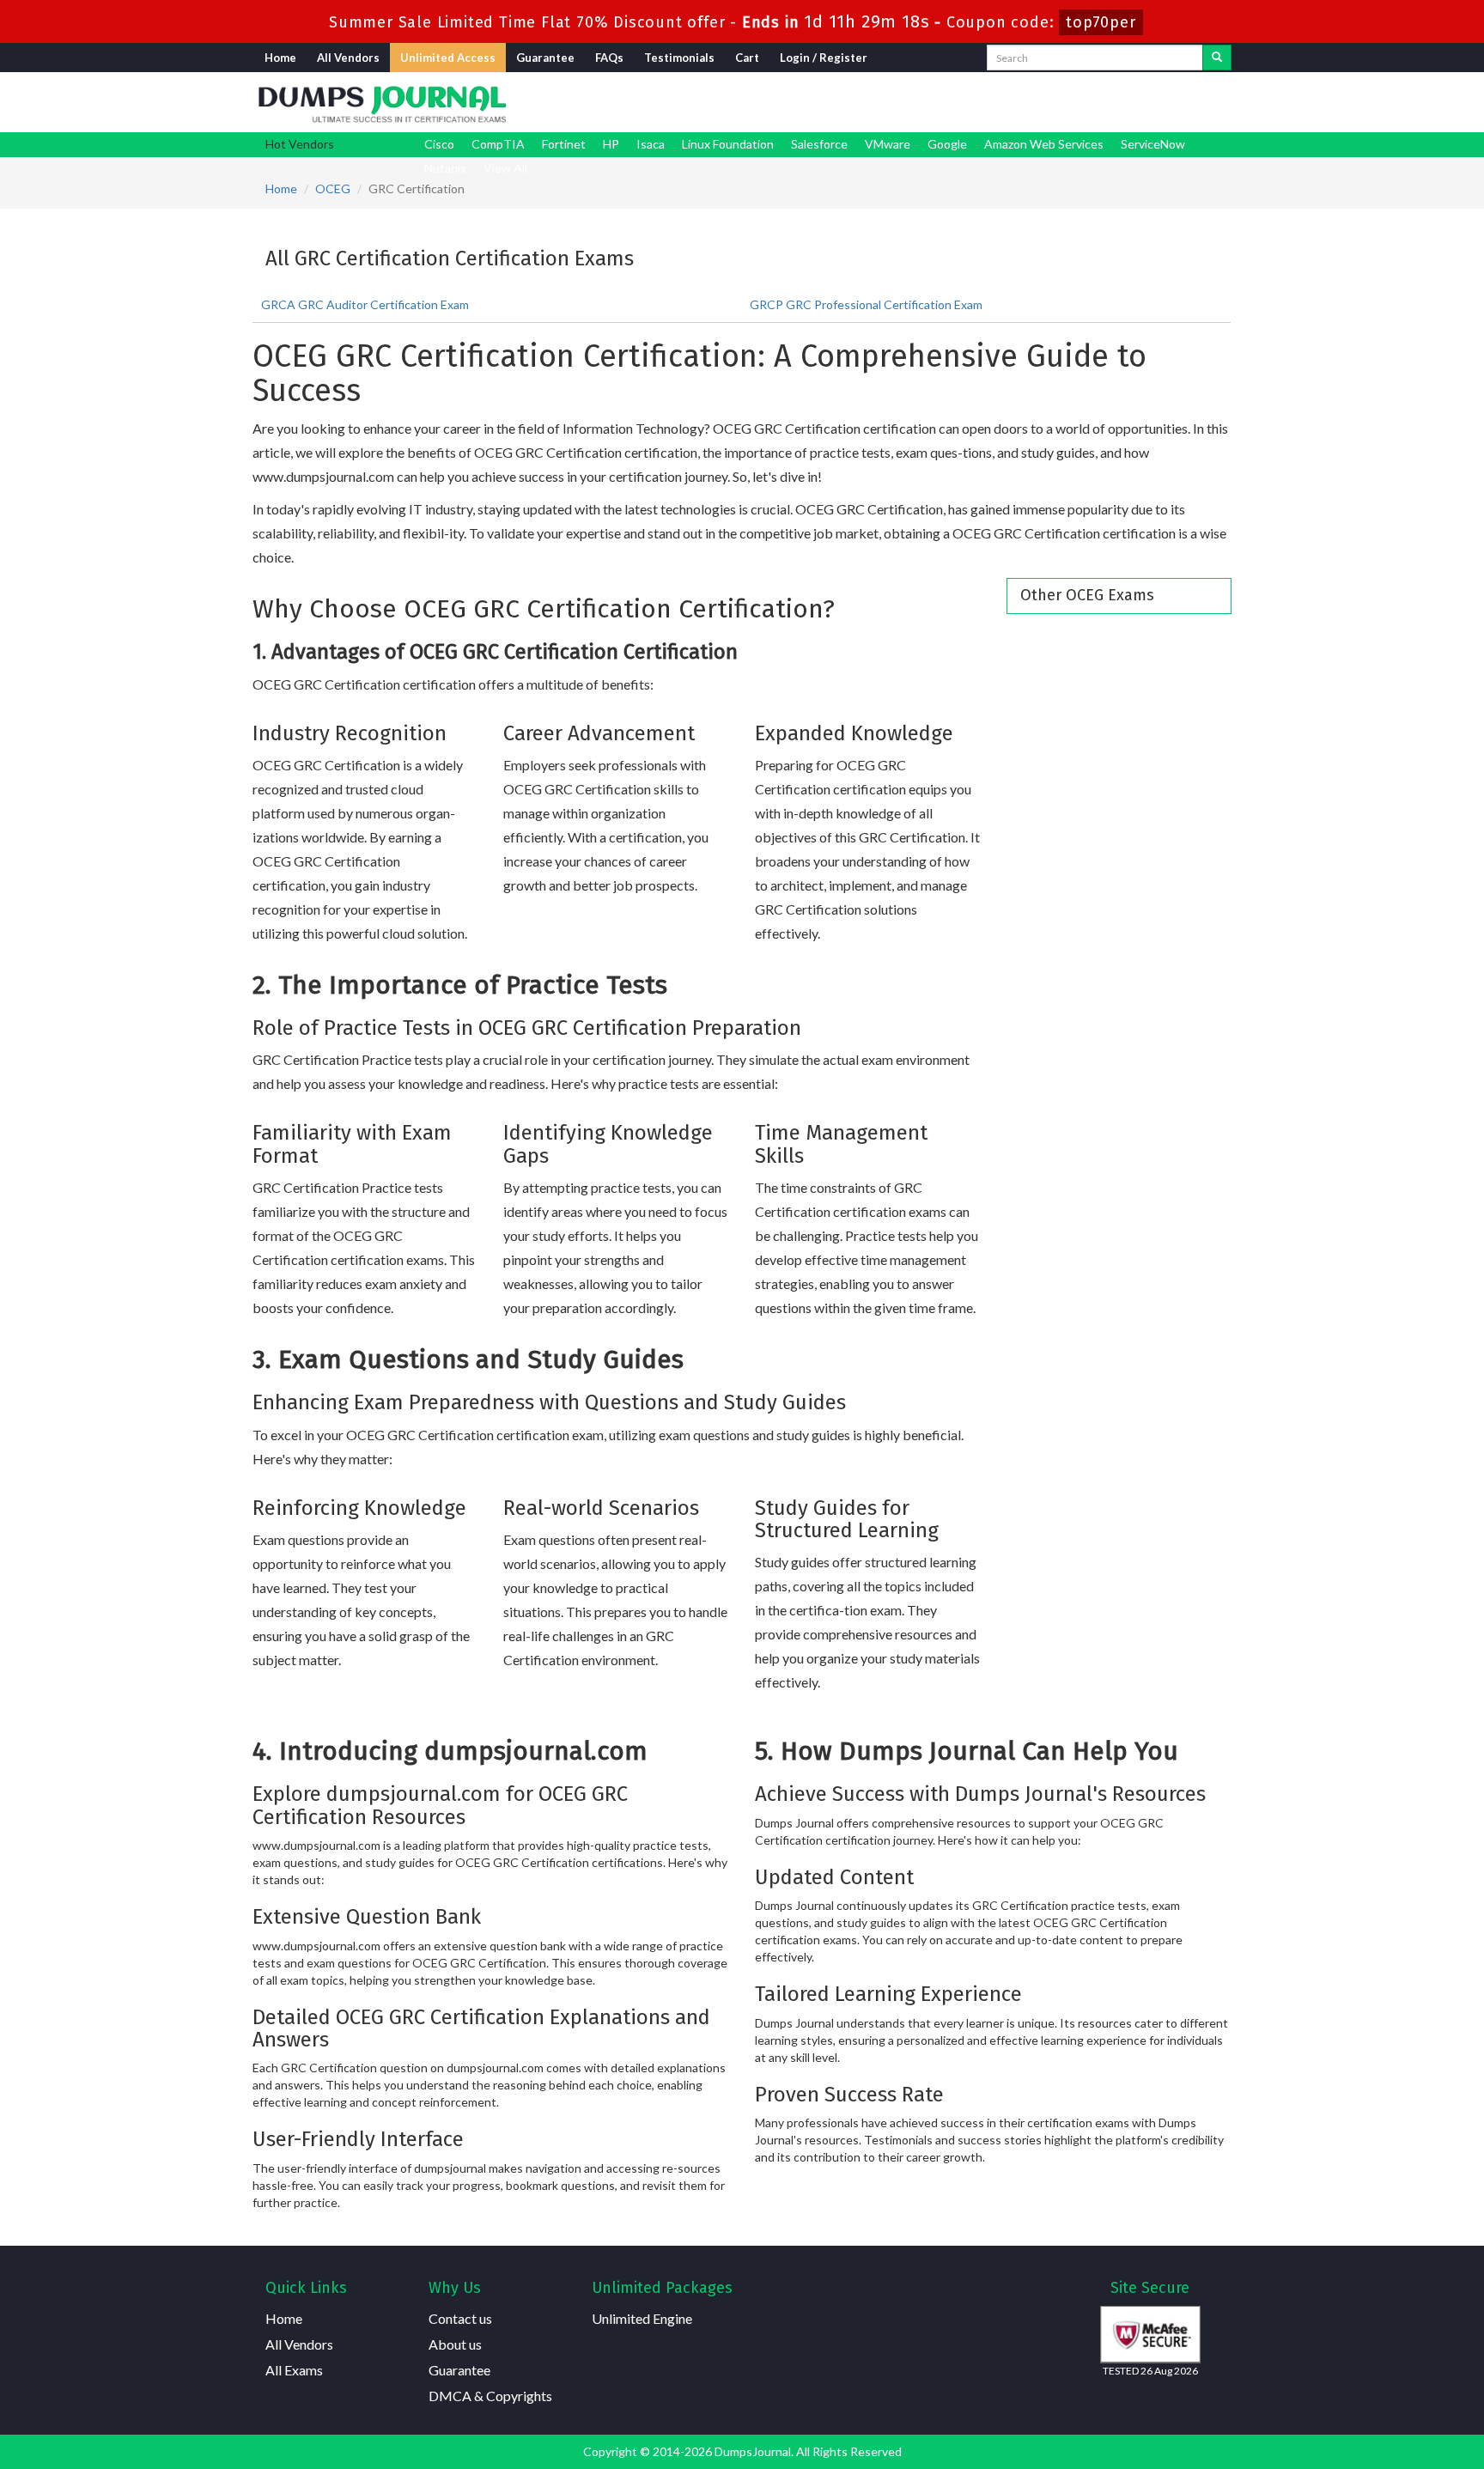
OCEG (333, 189)
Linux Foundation (728, 144)
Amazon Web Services (1044, 144)
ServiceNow (1153, 144)
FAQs (609, 58)
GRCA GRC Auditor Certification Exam (365, 304)
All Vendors (348, 58)
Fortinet (564, 144)
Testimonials (679, 58)
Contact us (460, 2318)
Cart (747, 58)
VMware (888, 144)
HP (611, 144)
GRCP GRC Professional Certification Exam (866, 304)
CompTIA (498, 144)
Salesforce (819, 144)
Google (947, 144)
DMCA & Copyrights (490, 2396)
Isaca (651, 144)
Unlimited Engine (642, 2318)
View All (505, 168)
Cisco (439, 144)
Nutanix (445, 168)
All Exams (294, 2370)
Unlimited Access (448, 58)
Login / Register (824, 58)
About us (455, 2344)
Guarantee (545, 58)
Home (280, 58)
